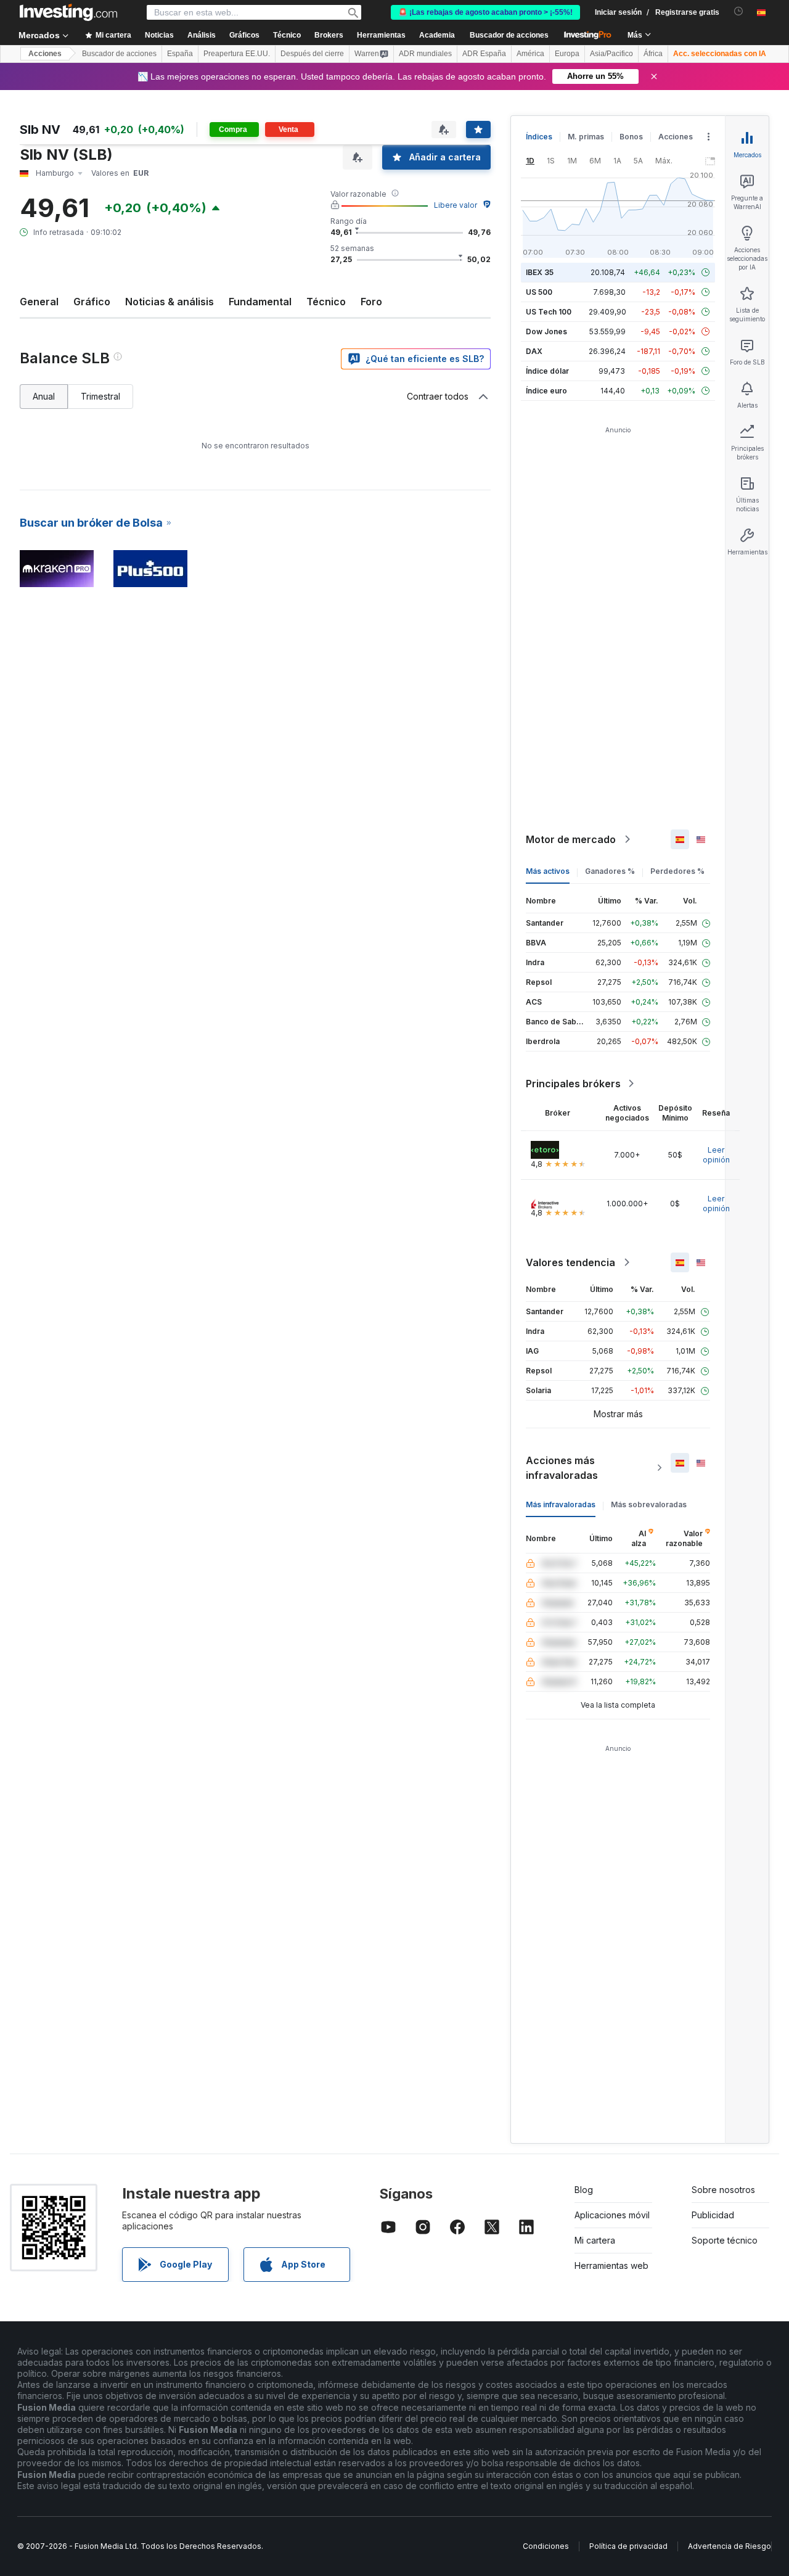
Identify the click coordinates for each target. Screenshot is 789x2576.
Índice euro (546, 391)
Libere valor (456, 205)
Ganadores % (610, 871)
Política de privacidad (628, 2546)
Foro (371, 302)
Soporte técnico (725, 2240)
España (180, 54)
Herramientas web (611, 2265)
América (530, 54)
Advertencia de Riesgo (730, 2546)
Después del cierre (312, 54)
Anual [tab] (44, 396)
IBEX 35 (540, 272)
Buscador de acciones (509, 35)
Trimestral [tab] (100, 396)
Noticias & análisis (170, 302)
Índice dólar (547, 371)
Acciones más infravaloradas (562, 1468)
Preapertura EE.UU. (237, 54)
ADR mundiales (425, 54)
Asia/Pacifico (611, 54)
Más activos (548, 871)
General (39, 302)
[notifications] (739, 11)
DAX (534, 351)
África (653, 54)
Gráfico (92, 302)
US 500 (539, 292)
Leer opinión (716, 1155)
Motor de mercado (571, 839)
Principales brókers (573, 1084)
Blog (584, 2190)
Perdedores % (677, 871)
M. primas (586, 137)
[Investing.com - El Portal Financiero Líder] (68, 12)
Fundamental (260, 302)
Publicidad (713, 2215)
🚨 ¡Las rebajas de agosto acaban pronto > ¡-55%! (485, 12)
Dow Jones (546, 331)
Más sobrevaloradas (649, 1504)
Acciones (45, 54)
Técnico (326, 302)
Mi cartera (595, 2240)
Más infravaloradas (561, 1504)
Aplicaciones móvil (612, 2215)
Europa (567, 54)
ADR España (484, 54)
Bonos (631, 137)
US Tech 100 (549, 312)
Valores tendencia (570, 1262)
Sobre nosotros (723, 2190)
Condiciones (546, 2546)
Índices (539, 137)
